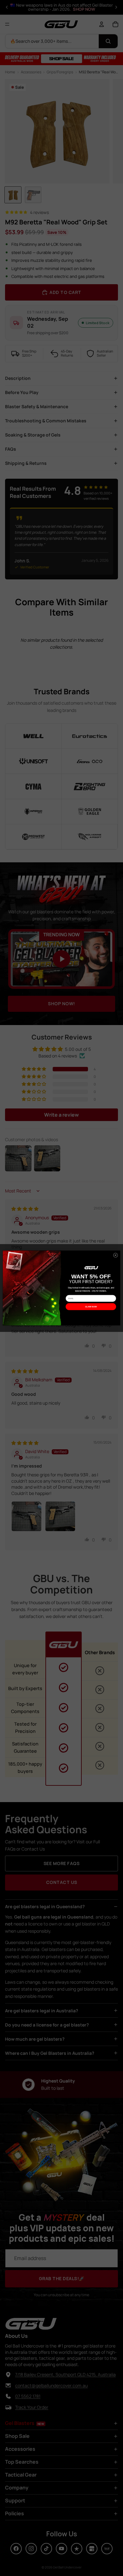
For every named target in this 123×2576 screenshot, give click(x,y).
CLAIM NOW (91, 1307)
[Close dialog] (115, 1255)
